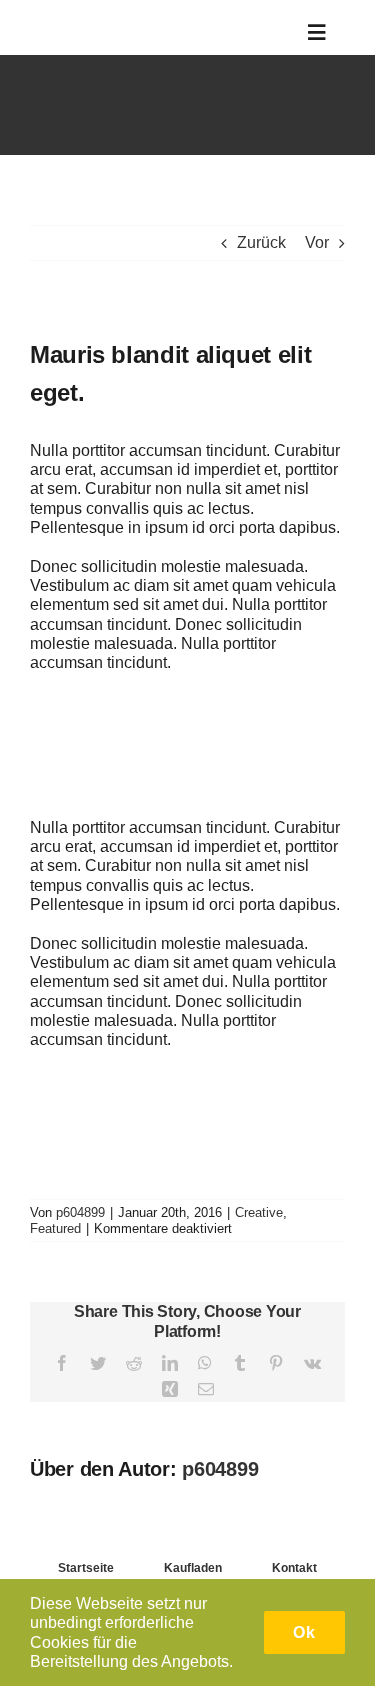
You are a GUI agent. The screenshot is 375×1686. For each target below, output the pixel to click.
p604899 (80, 1212)
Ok (304, 1632)
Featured (55, 1228)
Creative (259, 1212)
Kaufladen (193, 1568)
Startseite (86, 1568)
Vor (317, 242)
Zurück (261, 242)
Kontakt (294, 1568)
